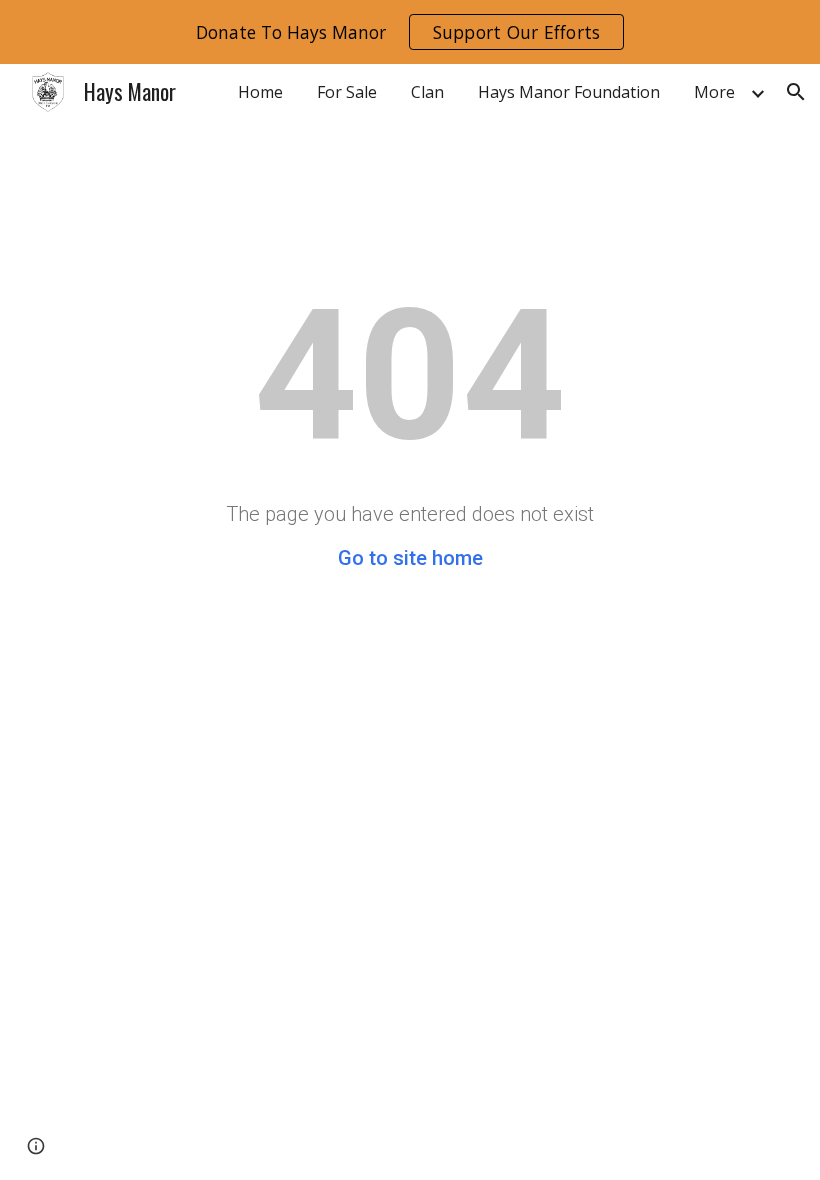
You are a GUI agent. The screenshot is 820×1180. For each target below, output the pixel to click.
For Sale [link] (347, 92)
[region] (410, 32)
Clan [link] (427, 92)
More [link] (714, 92)
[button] (796, 92)
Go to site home (410, 558)
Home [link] (260, 92)
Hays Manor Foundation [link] (569, 92)
